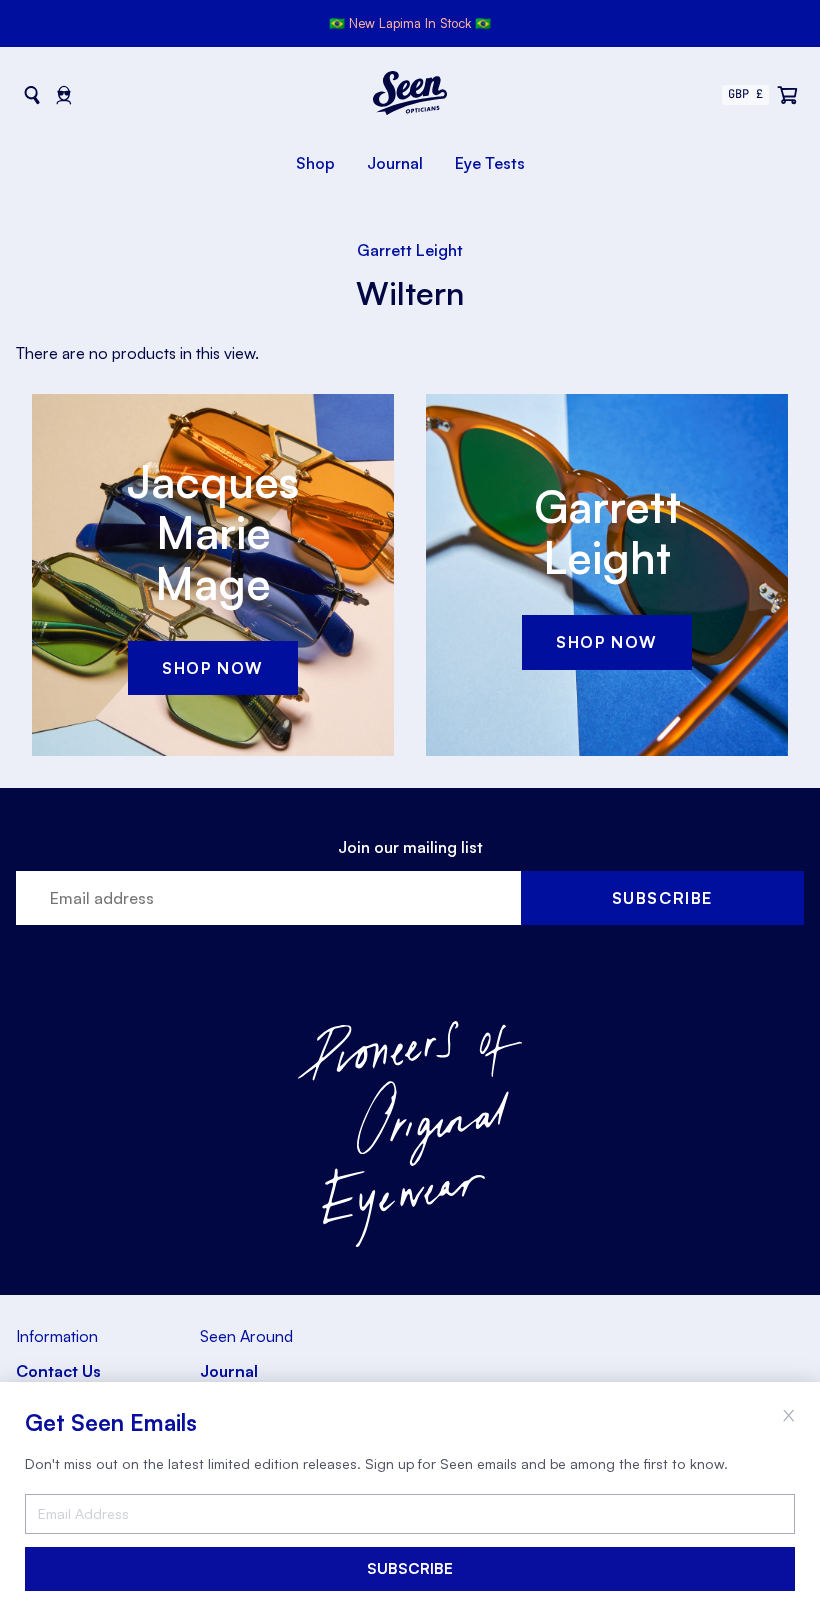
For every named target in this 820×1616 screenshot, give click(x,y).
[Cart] (788, 95)
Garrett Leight (410, 250)
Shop (315, 163)
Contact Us (58, 1371)
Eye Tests (490, 163)
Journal (395, 163)
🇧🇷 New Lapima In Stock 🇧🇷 (410, 23)
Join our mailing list (410, 847)
